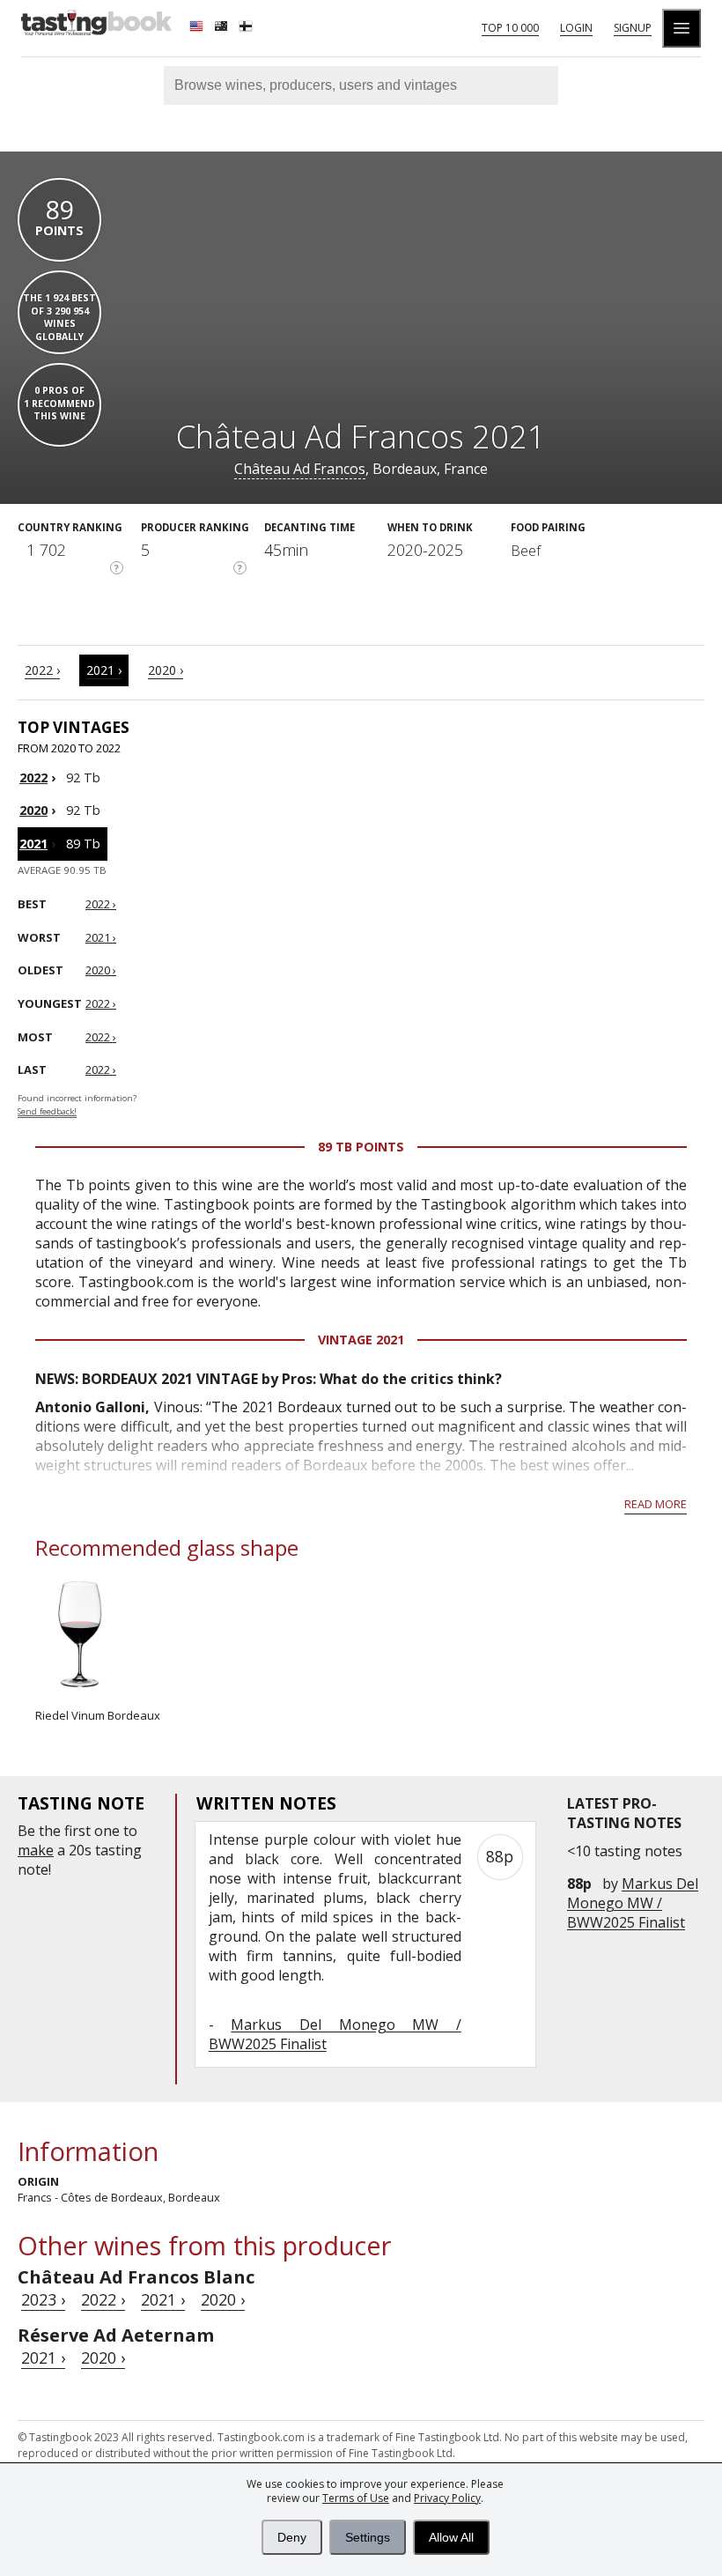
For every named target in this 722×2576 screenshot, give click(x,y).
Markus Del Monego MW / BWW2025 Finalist (633, 1903)
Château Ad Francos (300, 469)
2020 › (166, 670)
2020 (33, 810)
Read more (656, 1504)
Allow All (451, 2537)
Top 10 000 (510, 28)
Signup (633, 28)
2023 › (43, 2299)
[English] (198, 28)
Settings (368, 2537)
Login (576, 28)
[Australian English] (223, 28)
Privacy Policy (447, 2498)
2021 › (104, 670)
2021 (33, 844)
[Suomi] (247, 28)
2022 (33, 777)
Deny (292, 2537)
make (36, 1850)
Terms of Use (356, 2498)
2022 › (42, 670)
